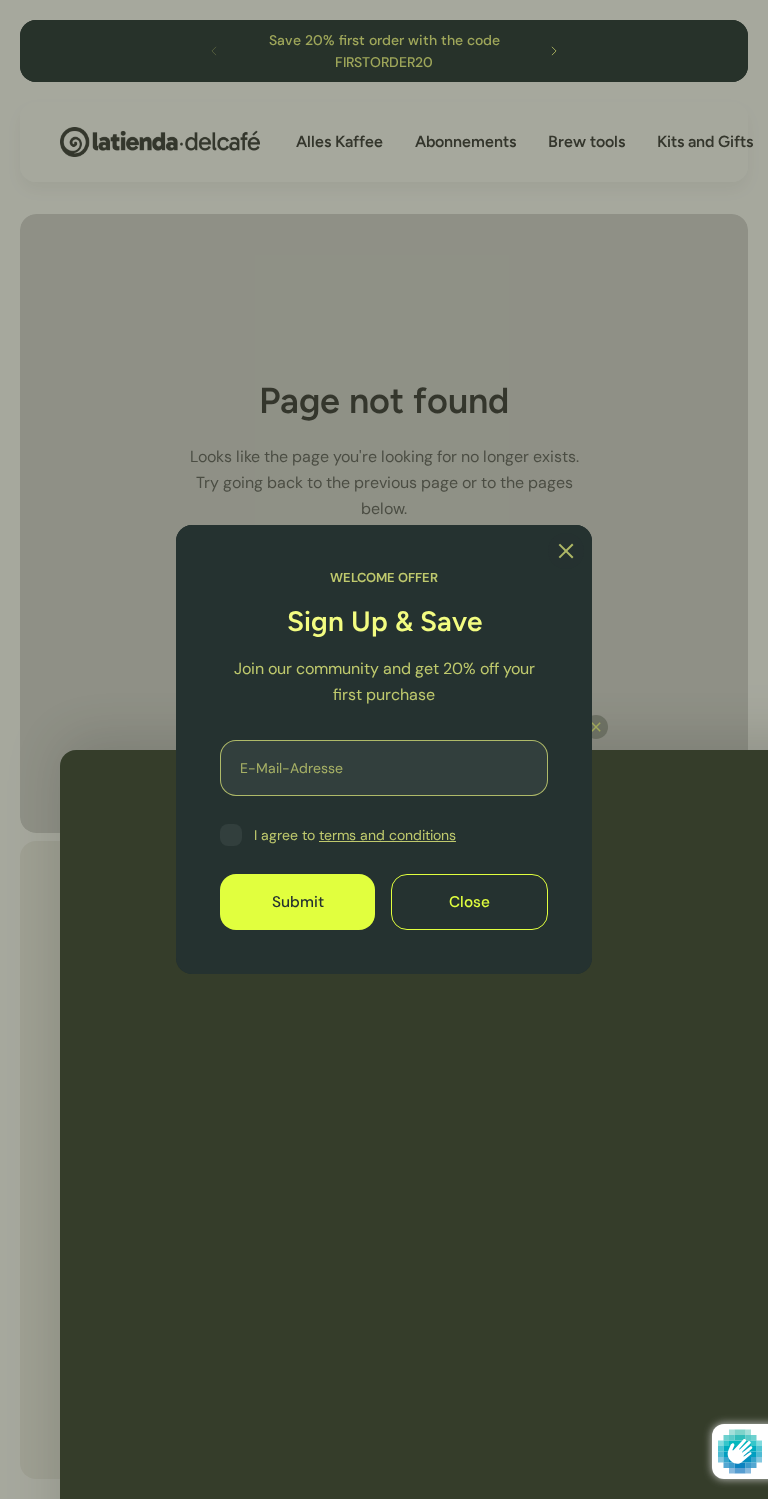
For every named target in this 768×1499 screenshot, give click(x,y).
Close (469, 902)
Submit (298, 902)
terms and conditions (387, 835)
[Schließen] (566, 551)
